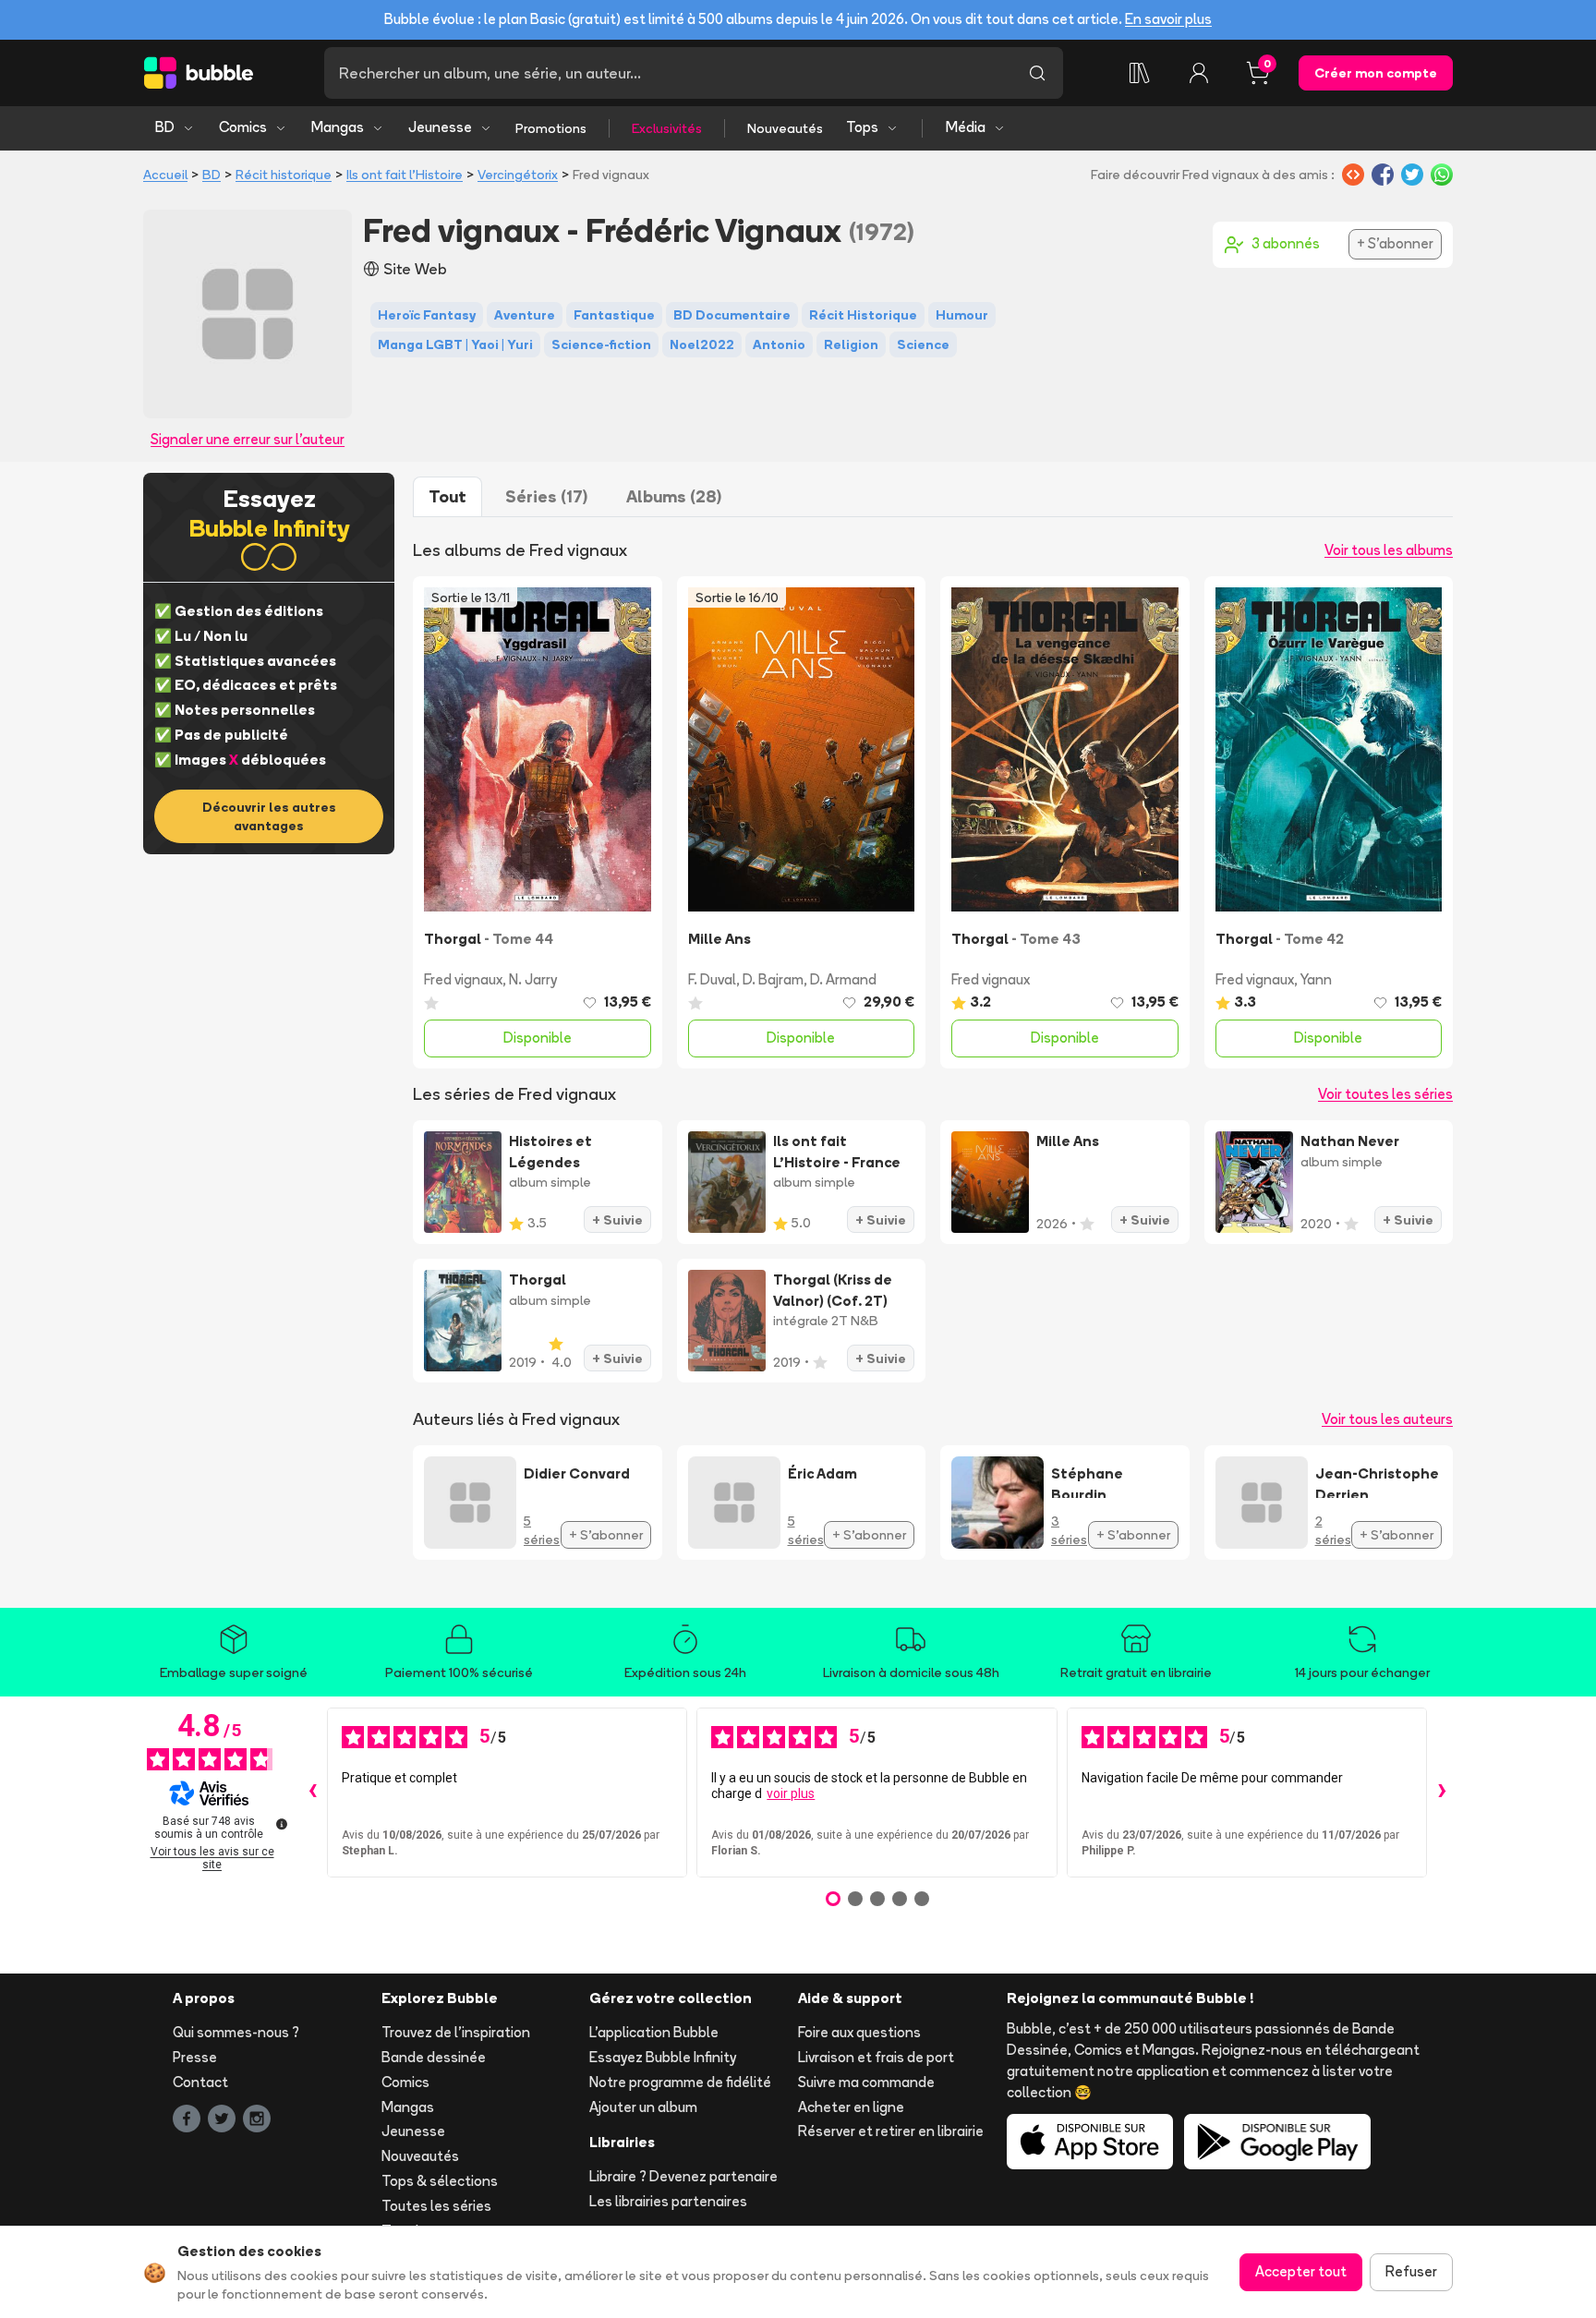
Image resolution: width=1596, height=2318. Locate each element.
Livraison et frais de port (876, 2057)
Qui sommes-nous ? (236, 2032)
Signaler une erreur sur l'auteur (248, 439)
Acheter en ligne (851, 2107)
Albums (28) (674, 496)
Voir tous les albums (1389, 550)
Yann (1316, 979)
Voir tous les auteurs (1387, 1419)
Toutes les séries (436, 2206)
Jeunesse (440, 127)
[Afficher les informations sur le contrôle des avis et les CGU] (282, 1824)
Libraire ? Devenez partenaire (683, 2176)
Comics (243, 127)
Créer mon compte (1376, 73)
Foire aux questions (859, 2032)
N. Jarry (533, 979)
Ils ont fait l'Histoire (405, 175)
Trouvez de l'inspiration (456, 2032)
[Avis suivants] (1442, 1793)
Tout (447, 496)
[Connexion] (1199, 73)
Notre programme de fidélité (680, 2082)
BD (165, 127)
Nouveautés (785, 128)
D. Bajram (773, 979)
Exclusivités (667, 128)
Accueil (165, 175)
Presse (195, 2057)
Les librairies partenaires (668, 2201)
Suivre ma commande (866, 2082)
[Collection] (1140, 73)
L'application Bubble (654, 2032)
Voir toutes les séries (1385, 1094)
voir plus (791, 1793)
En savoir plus (1168, 19)
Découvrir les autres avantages (269, 816)
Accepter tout (1301, 2271)
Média (966, 127)
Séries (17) (546, 496)
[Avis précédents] (312, 1793)
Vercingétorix (518, 175)
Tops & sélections (440, 2181)
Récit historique (284, 175)
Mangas (338, 127)
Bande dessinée (434, 2057)
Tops (862, 127)
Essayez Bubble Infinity (663, 2057)
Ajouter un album (643, 2107)
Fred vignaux (463, 979)
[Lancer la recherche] (1037, 73)
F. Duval (712, 979)
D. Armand (843, 979)
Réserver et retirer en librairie (891, 2131)
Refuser (1411, 2271)
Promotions (551, 128)
